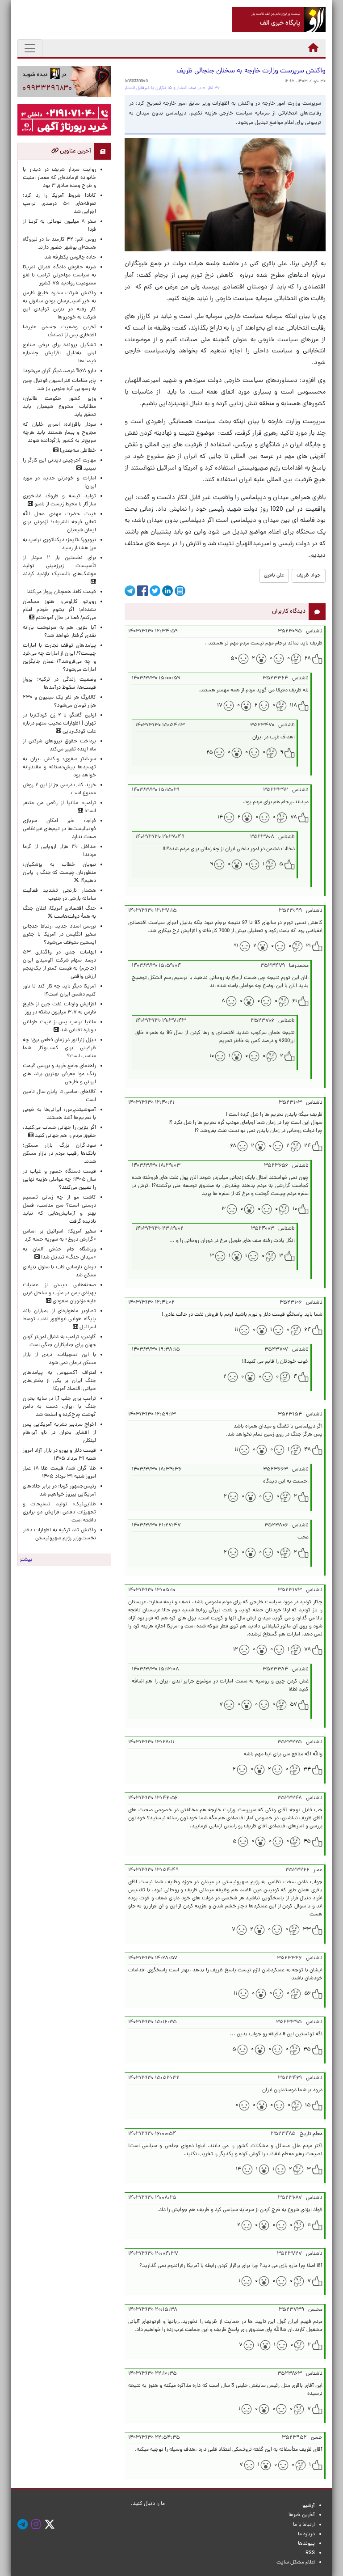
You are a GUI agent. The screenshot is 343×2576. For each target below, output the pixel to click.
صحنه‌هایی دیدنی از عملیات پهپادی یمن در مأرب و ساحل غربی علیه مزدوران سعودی (59, 1293)
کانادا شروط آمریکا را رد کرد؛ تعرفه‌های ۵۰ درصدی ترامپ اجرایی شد (59, 204)
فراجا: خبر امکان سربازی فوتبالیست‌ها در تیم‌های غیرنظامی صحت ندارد (59, 829)
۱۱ (236, 1330)
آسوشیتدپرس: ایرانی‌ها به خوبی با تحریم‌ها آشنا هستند (59, 1114)
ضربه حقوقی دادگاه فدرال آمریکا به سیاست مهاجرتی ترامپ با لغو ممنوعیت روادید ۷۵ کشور (59, 275)
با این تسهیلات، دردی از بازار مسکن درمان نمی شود (59, 1359)
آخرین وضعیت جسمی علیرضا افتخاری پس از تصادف (59, 331)
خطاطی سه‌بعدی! (77, 451)
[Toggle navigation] (30, 48)
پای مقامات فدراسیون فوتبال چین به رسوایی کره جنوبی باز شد (59, 385)
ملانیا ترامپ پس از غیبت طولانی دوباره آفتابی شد (59, 1026)
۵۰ (234, 659)
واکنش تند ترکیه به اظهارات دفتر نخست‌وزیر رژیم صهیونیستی (59, 1534)
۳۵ (307, 2050)
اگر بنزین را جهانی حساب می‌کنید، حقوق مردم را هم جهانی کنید (59, 1132)
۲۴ (307, 1146)
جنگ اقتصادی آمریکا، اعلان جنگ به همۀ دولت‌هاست (59, 913)
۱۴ (220, 818)
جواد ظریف (309, 576)
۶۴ (307, 1330)
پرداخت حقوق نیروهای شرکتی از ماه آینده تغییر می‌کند (59, 746)
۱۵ (308, 2106)
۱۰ (212, 1056)
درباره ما (306, 2534)
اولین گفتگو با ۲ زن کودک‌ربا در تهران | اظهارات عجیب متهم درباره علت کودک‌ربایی (59, 724)
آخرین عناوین (75, 151)
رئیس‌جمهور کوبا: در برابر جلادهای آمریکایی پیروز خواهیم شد (59, 1491)
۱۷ (220, 706)
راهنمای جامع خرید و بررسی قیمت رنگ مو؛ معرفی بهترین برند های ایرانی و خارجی (59, 1074)
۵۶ (307, 1994)
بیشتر (26, 1560)
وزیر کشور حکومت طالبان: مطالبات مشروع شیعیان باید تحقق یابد (59, 407)
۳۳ (307, 1930)
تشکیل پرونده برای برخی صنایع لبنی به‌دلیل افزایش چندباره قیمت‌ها (59, 353)
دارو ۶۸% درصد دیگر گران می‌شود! (60, 371)
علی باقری (274, 576)
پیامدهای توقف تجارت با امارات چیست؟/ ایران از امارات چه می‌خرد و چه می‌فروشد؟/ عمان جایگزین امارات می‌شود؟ (59, 658)
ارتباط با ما (304, 2525)
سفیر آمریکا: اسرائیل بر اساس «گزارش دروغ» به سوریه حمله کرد (59, 1236)
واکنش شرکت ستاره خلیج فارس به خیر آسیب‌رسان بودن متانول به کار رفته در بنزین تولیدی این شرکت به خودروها (59, 305)
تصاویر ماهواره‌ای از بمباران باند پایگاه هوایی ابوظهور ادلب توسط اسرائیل (59, 1319)
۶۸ (233, 1146)
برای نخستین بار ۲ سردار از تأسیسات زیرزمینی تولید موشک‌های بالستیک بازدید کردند (59, 566)
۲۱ (308, 946)
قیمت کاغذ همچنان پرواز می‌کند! (61, 592)
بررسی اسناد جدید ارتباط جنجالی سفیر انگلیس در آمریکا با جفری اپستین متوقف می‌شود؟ (59, 935)
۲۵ (210, 753)
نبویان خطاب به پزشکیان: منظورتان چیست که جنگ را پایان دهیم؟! (59, 873)
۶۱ (295, 1001)
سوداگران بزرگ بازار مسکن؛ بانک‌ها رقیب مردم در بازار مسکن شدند (59, 1154)
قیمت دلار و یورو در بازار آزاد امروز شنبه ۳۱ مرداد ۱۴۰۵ (59, 1455)
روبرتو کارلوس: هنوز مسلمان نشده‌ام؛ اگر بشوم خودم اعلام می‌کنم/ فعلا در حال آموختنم (59, 610)
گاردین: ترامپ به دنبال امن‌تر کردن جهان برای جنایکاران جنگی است (59, 1341)
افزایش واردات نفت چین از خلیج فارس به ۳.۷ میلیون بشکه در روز (59, 1008)
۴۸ (307, 1450)
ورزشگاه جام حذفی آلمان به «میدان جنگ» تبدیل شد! (59, 1254)
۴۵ (307, 1842)
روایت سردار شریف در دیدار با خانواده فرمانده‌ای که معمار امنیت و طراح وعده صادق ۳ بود (59, 178)
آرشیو (309, 2506)
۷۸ (294, 818)
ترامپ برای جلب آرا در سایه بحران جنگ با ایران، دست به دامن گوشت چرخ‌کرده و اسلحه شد (59, 1407)
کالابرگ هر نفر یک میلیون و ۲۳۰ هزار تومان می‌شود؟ (59, 702)
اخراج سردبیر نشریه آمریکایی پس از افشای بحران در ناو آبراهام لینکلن (59, 1433)
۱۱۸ (293, 706)
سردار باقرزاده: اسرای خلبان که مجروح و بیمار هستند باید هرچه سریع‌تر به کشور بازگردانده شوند (59, 433)
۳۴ (307, 1770)
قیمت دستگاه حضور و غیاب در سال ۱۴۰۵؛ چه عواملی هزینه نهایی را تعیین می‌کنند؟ (59, 1180)
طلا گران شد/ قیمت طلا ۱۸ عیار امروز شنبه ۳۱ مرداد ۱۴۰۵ (59, 1473)
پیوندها (306, 2544)
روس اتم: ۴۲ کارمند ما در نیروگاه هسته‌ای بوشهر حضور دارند (59, 244)
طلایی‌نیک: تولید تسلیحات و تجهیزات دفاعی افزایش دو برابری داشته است (59, 1513)
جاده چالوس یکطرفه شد (70, 258)
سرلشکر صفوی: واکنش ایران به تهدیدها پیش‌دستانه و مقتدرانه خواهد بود (59, 767)
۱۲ (236, 1650)
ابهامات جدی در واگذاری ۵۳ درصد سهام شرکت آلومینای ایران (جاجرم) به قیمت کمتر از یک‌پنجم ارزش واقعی (59, 965)
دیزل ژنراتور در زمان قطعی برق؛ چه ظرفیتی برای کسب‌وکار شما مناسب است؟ (59, 1048)
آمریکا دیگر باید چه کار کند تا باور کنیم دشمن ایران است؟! (59, 991)
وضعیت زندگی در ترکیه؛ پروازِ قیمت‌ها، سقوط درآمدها (59, 684)
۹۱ (236, 946)
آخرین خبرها (302, 2515)
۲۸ (308, 659)
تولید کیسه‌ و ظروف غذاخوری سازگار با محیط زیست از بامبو (59, 500)
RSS (310, 2553)
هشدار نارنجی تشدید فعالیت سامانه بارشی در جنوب (59, 895)
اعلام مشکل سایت (296, 2563)
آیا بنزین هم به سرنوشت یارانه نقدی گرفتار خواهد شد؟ (59, 632)
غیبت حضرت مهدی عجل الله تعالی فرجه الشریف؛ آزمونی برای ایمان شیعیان (59, 522)
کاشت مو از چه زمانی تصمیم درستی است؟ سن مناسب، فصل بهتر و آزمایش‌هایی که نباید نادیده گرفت (59, 1210)
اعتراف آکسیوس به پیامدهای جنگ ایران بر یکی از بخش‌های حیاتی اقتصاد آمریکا (59, 1381)
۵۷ (293, 1705)
